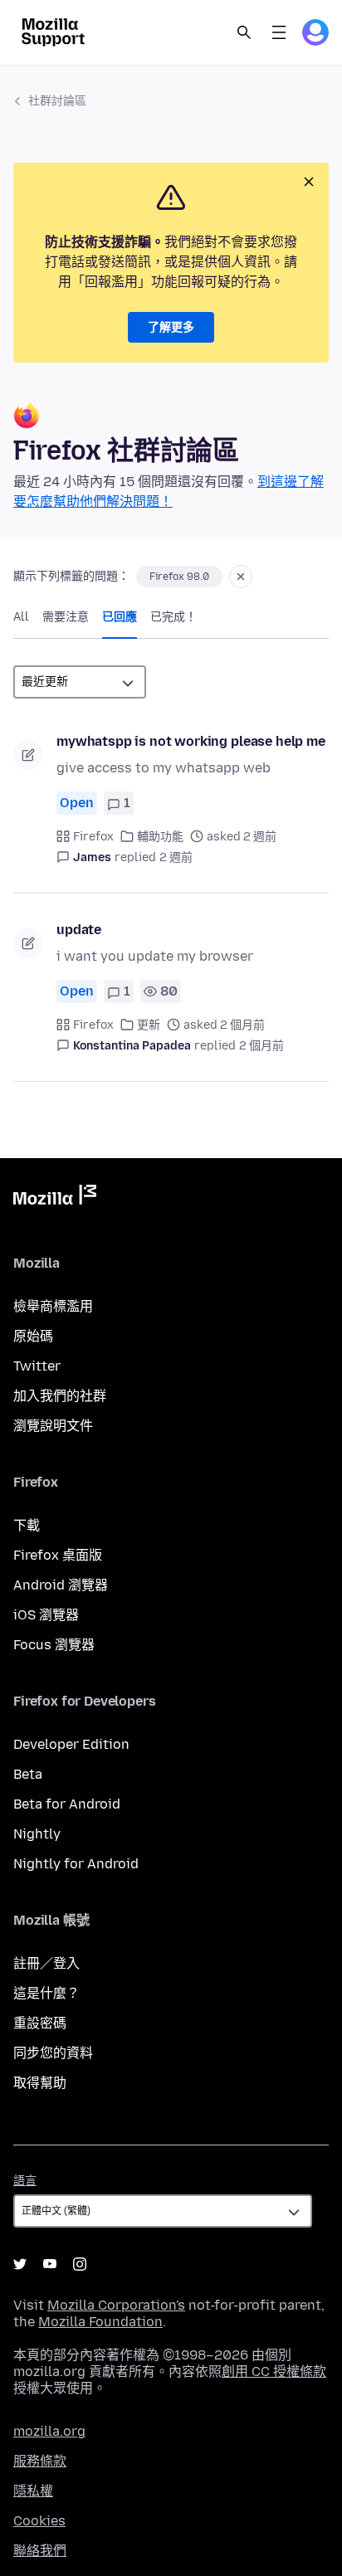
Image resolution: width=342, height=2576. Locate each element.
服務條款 (40, 2461)
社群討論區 (57, 101)
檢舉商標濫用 (53, 1306)
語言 (25, 2181)
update (79, 930)
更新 (149, 1025)
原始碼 (33, 1336)
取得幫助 (40, 2083)
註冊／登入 (46, 1963)
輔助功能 (160, 837)
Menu (279, 32)
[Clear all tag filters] (241, 577)
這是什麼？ (46, 1993)
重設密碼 (40, 2023)
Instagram (80, 2264)
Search (244, 32)
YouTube (50, 2264)
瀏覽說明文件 (53, 1426)
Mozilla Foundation (100, 2322)
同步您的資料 (53, 2053)
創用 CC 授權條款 (274, 2371)
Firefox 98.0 (179, 577)
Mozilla (55, 1198)
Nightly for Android (76, 1864)
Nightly (37, 1834)
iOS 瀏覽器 (46, 1615)
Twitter (37, 1366)
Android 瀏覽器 (61, 1585)
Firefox (93, 837)
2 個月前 (261, 1046)
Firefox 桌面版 (58, 1555)
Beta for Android (67, 1804)
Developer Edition (71, 1744)
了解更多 (171, 327)
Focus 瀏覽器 (54, 1645)
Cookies (39, 2521)
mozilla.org (49, 2431)
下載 (27, 1525)
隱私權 (33, 2491)
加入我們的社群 (60, 1396)
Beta (28, 1774)
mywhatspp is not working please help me (191, 741)
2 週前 (176, 857)
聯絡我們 (40, 2551)
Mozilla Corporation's (116, 2305)
